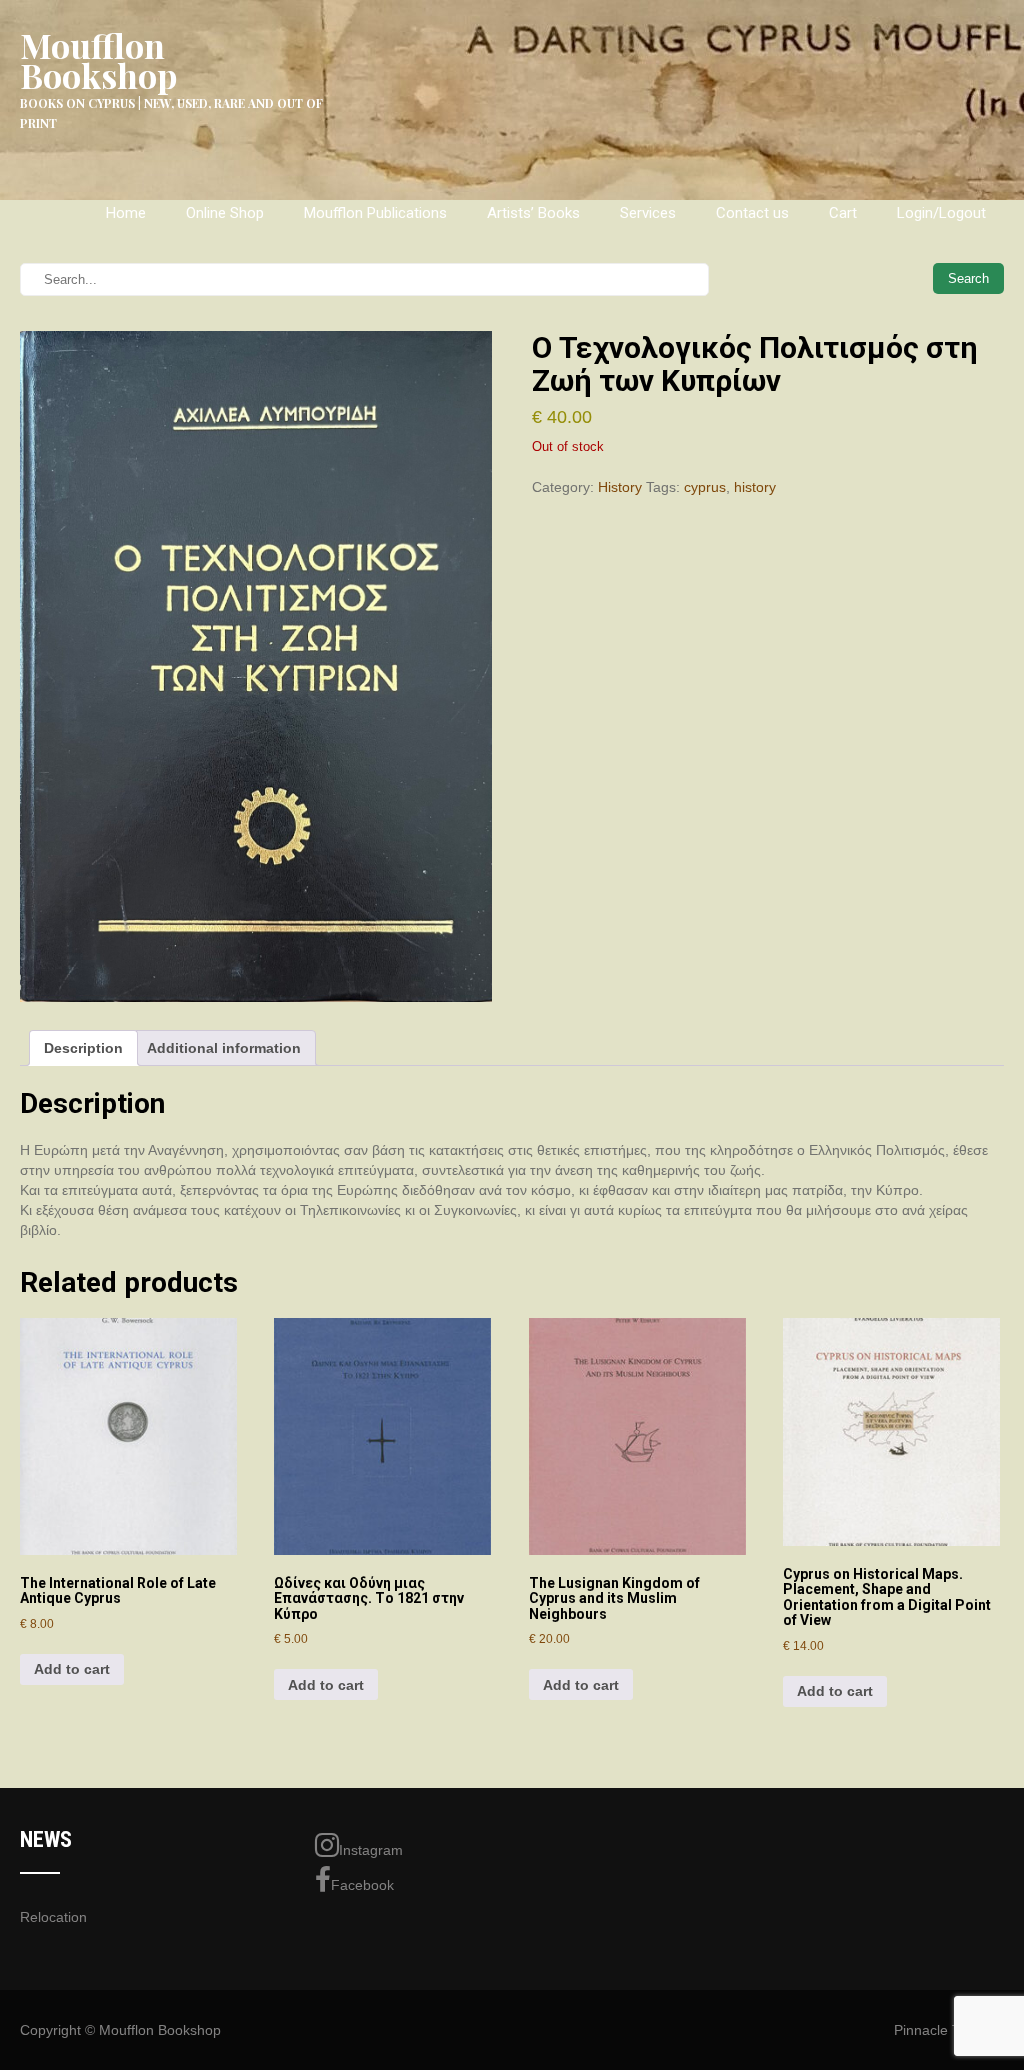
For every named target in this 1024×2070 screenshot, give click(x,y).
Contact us (752, 213)
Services (648, 213)
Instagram (371, 1850)
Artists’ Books (533, 213)
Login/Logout (941, 213)
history (755, 487)
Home (126, 213)
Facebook (362, 1885)
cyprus (705, 487)
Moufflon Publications (375, 213)
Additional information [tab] (224, 1048)
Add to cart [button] (72, 1669)
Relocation (53, 1917)
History (620, 487)
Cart (843, 213)
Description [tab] (83, 1048)
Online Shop (225, 213)
